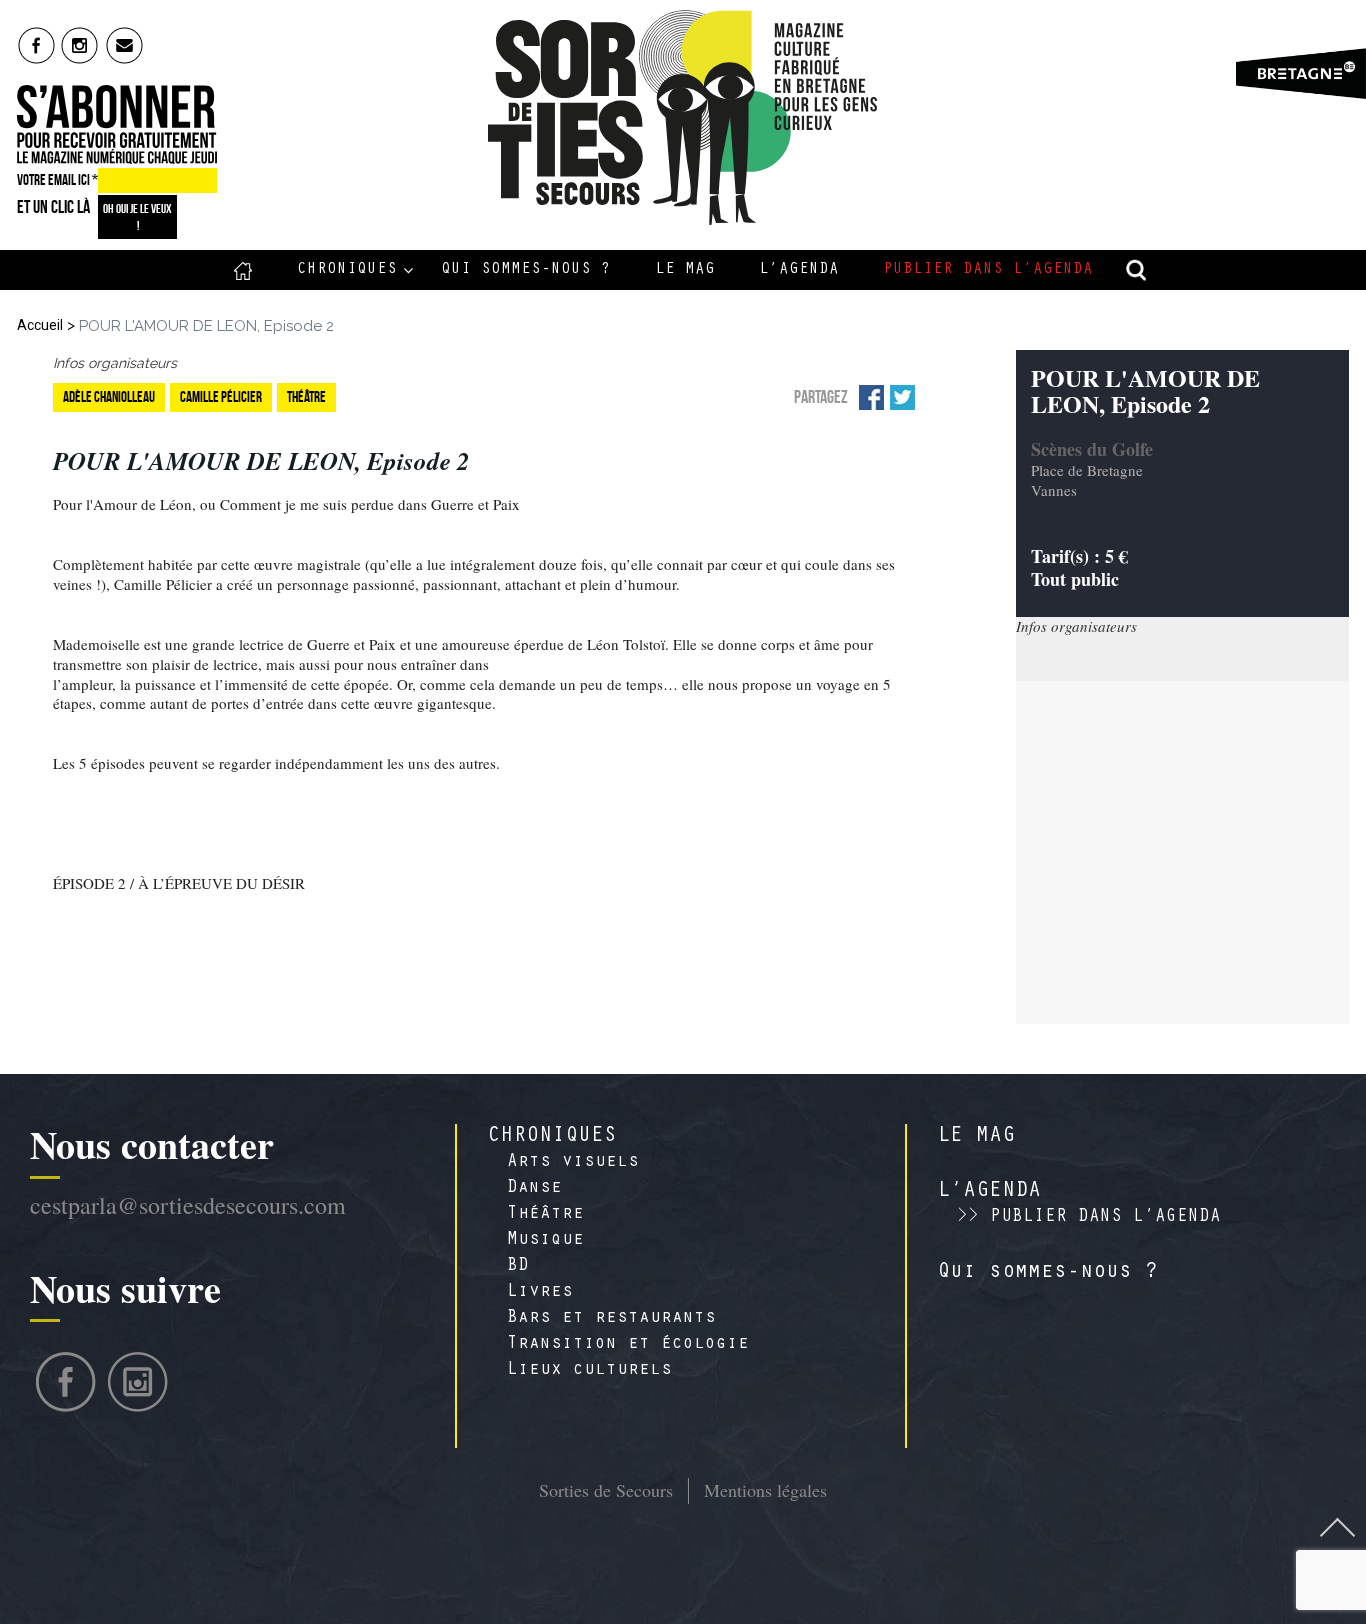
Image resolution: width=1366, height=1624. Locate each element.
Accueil (243, 270)
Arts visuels (573, 1163)
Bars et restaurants (611, 1319)
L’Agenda (799, 270)
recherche (1137, 270)
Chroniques (347, 270)
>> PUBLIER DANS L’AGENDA (1089, 1218)
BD (518, 1267)
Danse (534, 1189)
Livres (540, 1293)
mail (125, 45)
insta (80, 45)
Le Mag (685, 270)
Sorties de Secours (606, 1490)
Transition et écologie (628, 1345)
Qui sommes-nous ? (526, 270)
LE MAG (976, 1137)
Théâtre (545, 1215)
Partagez (821, 397)
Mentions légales (765, 1490)
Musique (545, 1241)
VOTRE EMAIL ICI (57, 180)
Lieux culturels (589, 1371)
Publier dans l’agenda (988, 270)
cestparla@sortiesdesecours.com (188, 1205)
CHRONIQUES (552, 1137)
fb (36, 45)
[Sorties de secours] (683, 117)
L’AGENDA (989, 1192)
